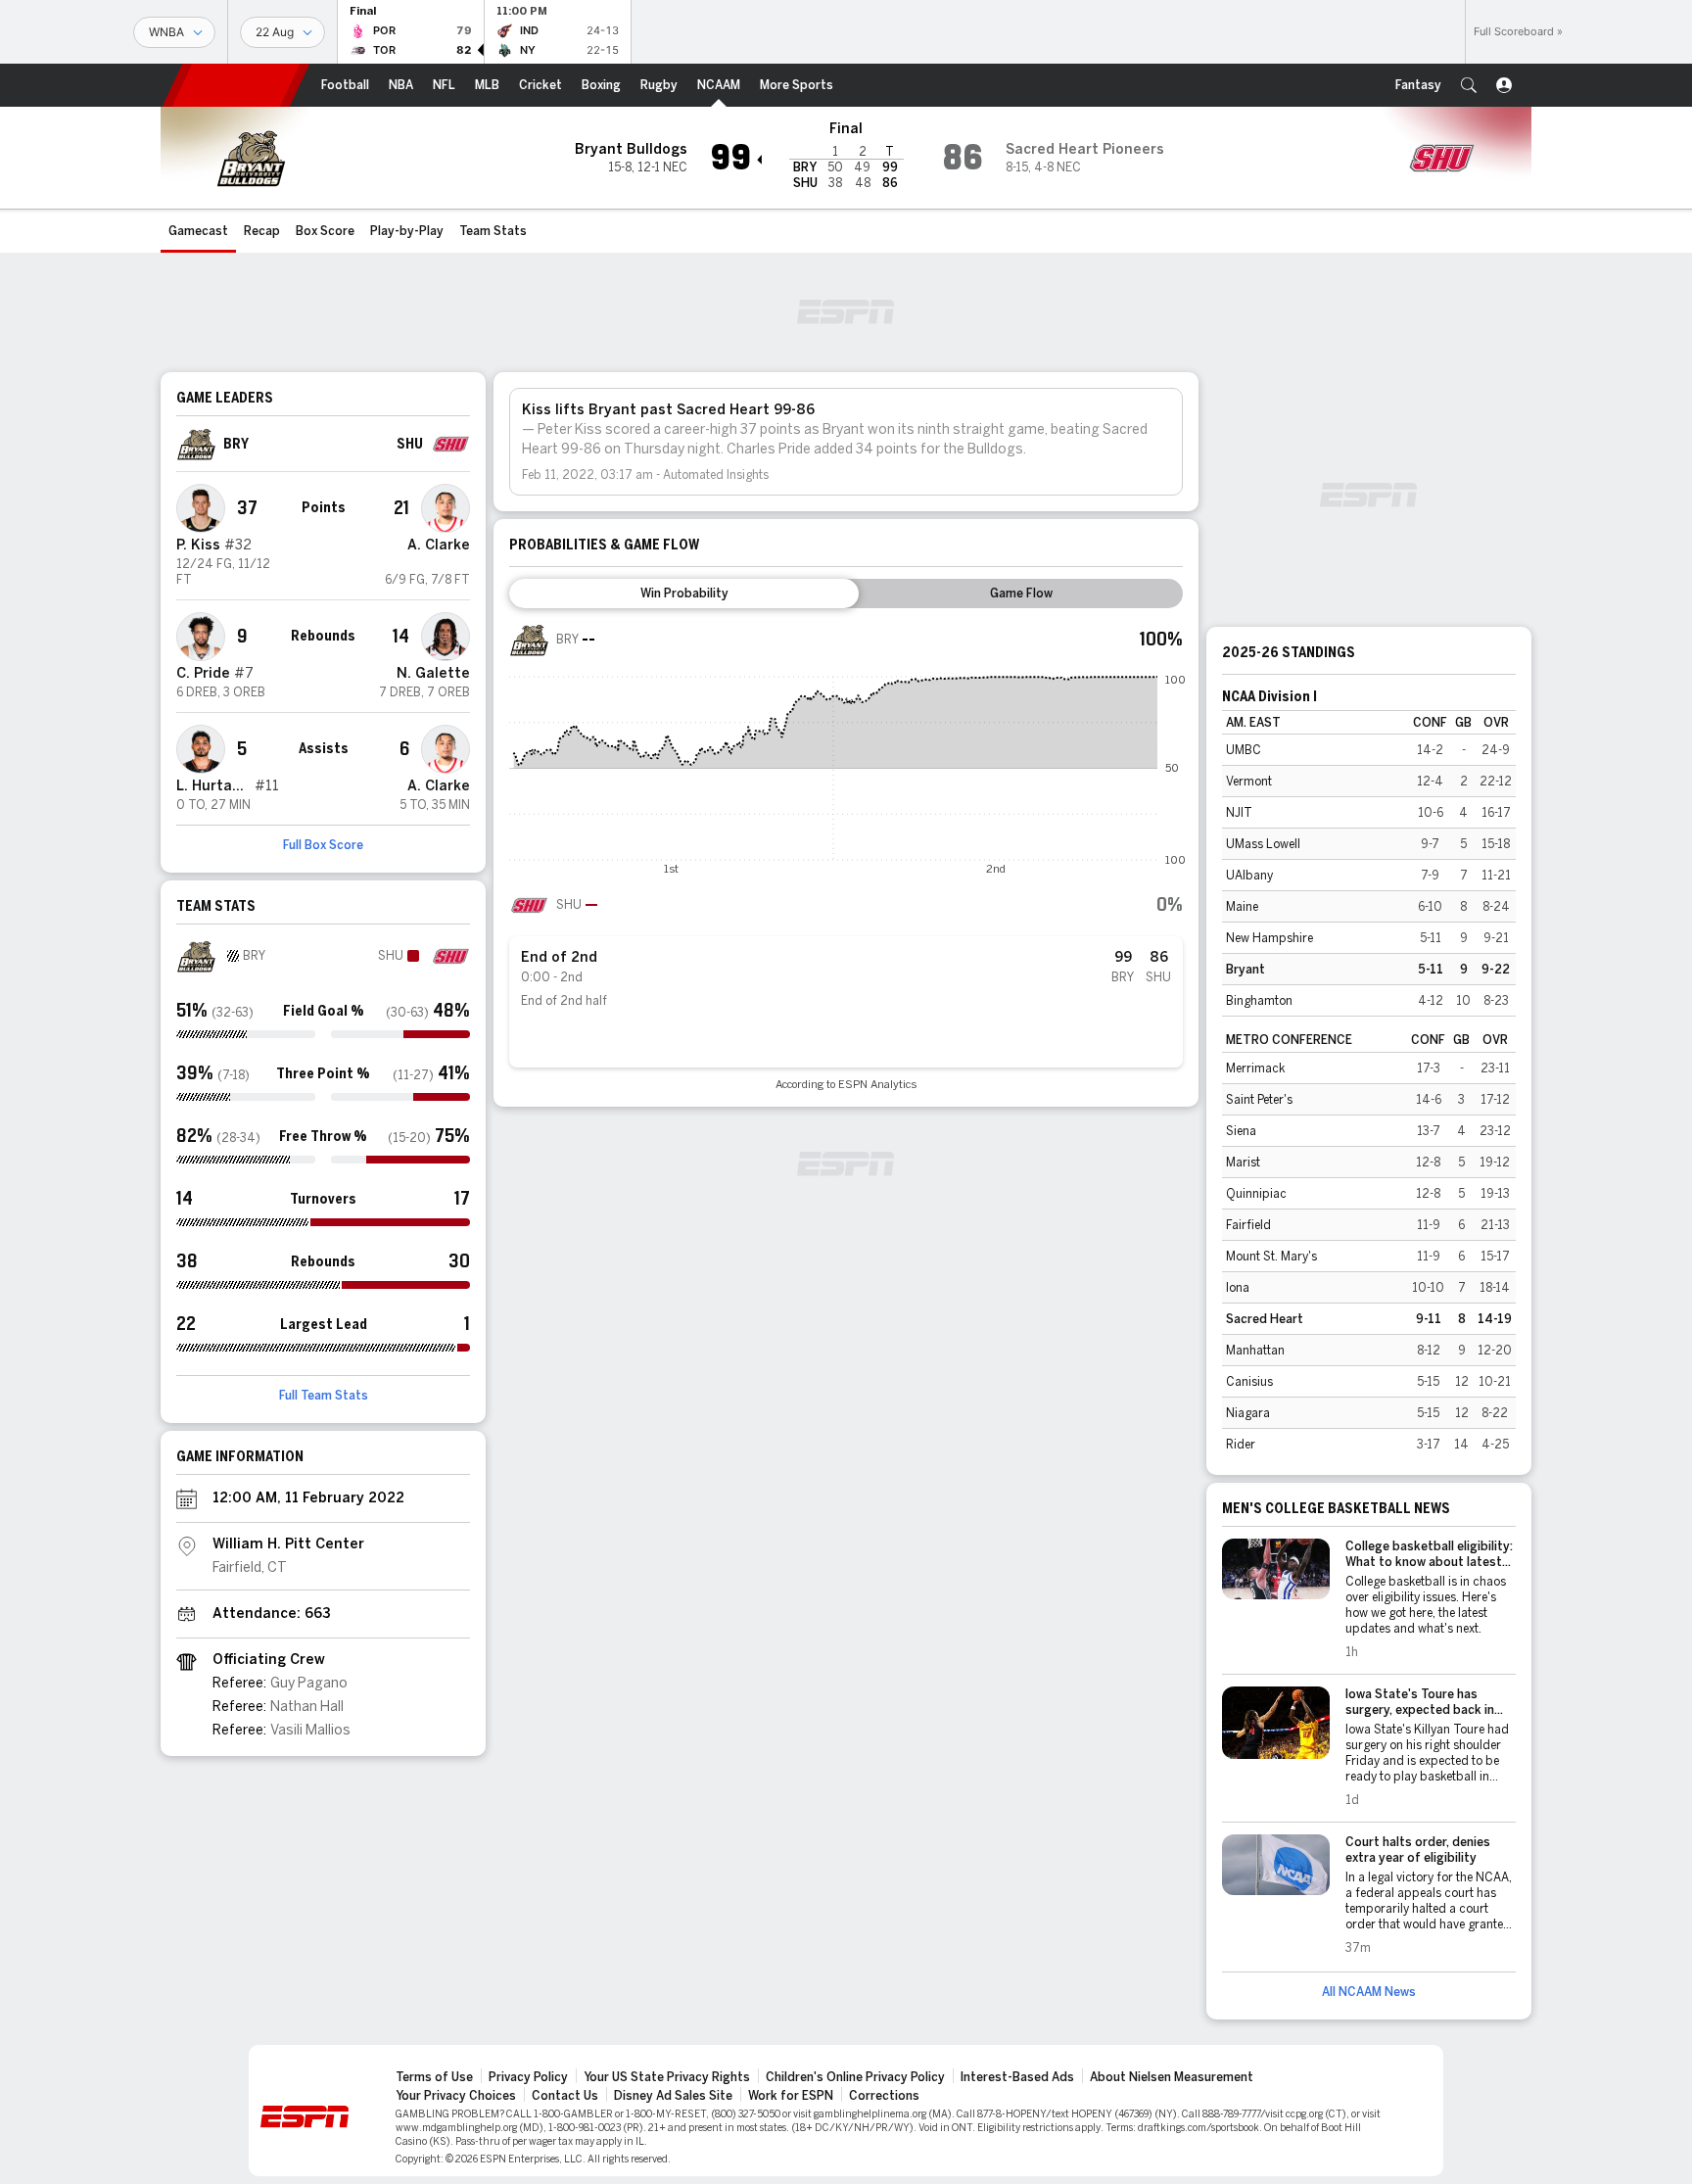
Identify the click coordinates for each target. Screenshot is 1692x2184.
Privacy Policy (528, 2077)
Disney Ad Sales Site (673, 2096)
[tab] (684, 593)
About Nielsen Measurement (1172, 2077)
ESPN (236, 85)
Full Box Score (323, 845)
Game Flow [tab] (1021, 593)
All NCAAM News (1369, 1992)
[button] (1469, 85)
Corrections (884, 2096)
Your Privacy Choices (456, 2096)
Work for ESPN (791, 2096)
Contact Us (565, 2096)
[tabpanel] (846, 855)
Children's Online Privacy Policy (855, 2077)
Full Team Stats (324, 1396)
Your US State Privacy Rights (667, 2077)
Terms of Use (434, 2077)
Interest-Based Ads (1017, 2077)
